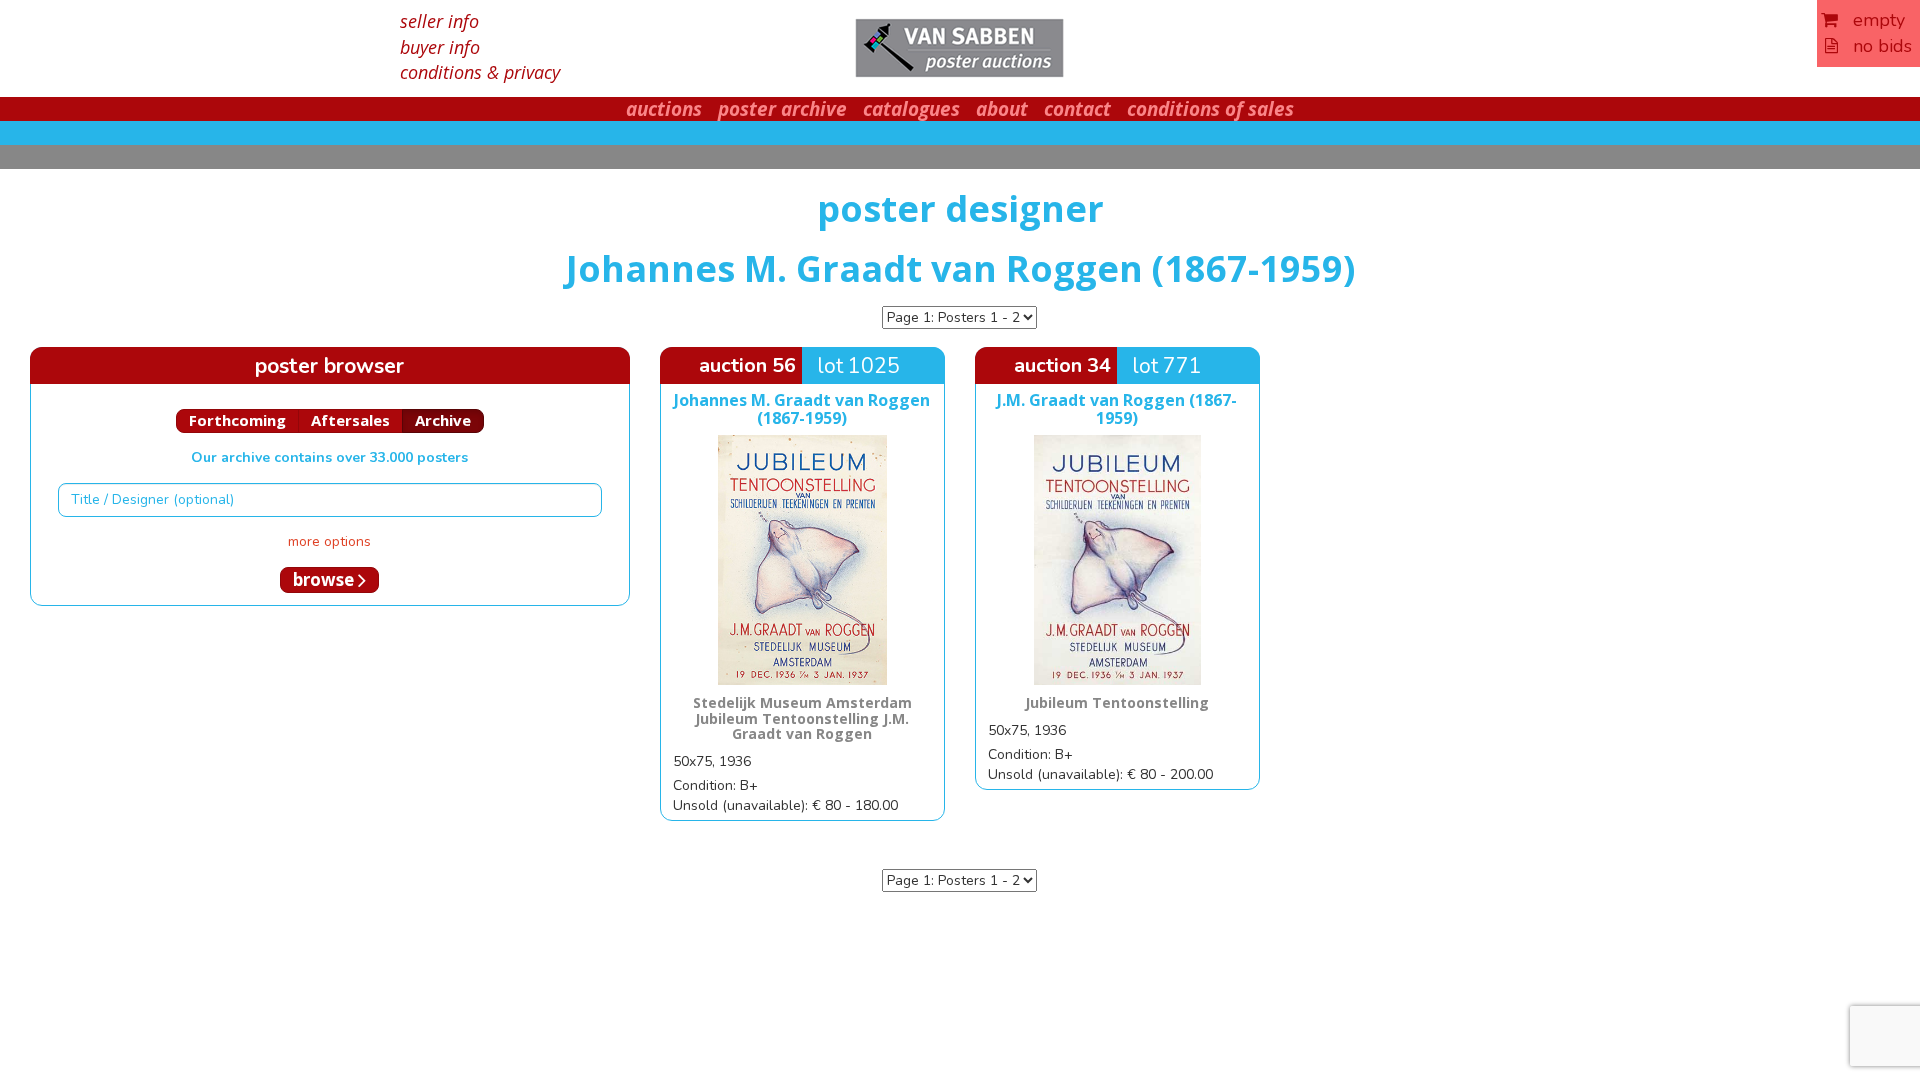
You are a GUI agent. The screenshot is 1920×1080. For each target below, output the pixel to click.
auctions (664, 109)
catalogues (911, 109)
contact (1077, 109)
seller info (439, 21)
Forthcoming (237, 420)
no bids (1875, 46)
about (1002, 109)
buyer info (440, 47)
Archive (443, 420)
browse (325, 579)
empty (1871, 20)
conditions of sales (1210, 109)
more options (329, 541)
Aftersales (350, 420)
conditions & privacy (480, 72)
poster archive (782, 109)
